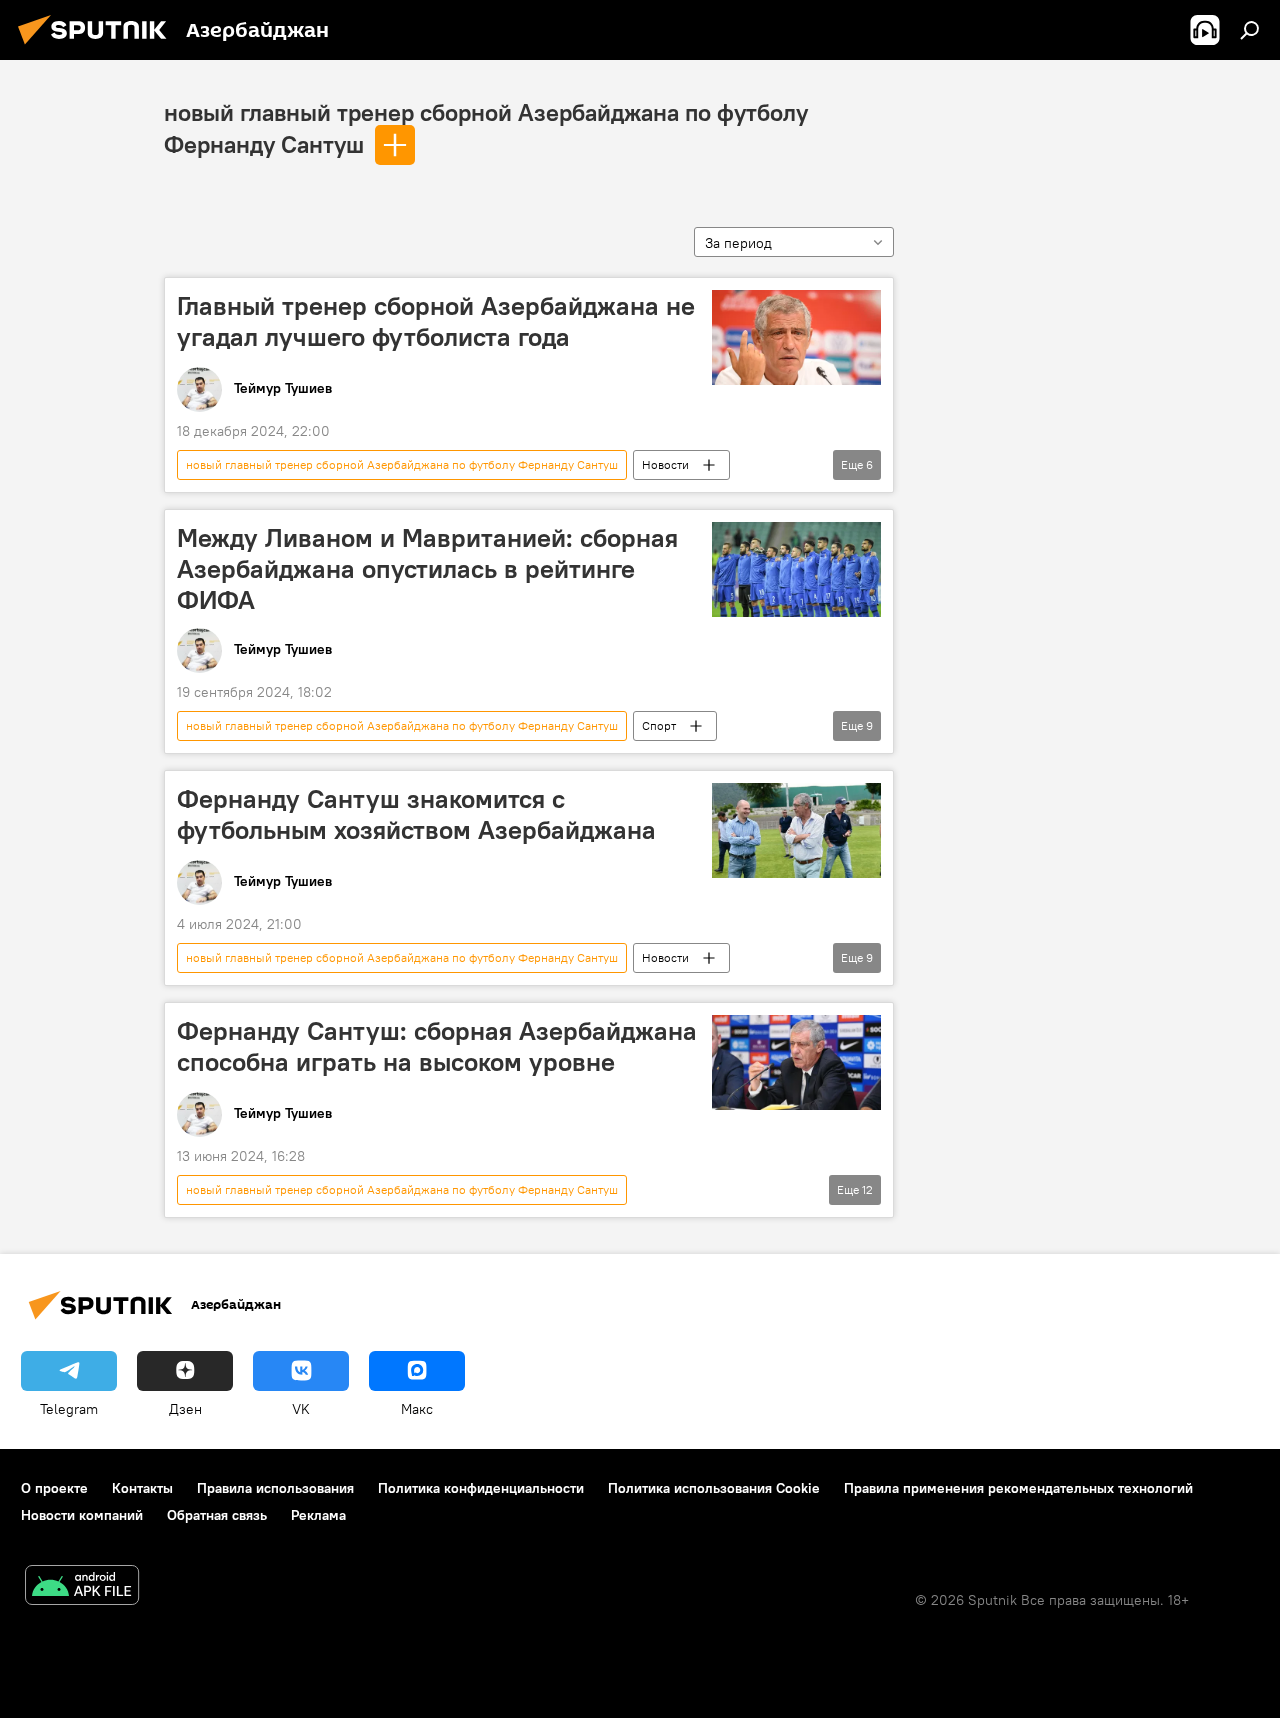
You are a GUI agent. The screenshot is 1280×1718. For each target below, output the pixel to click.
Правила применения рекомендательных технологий (1018, 1488)
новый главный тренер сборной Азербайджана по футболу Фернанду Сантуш (402, 464)
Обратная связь (217, 1515)
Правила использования (275, 1488)
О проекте (54, 1488)
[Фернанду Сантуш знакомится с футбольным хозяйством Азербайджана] (796, 830)
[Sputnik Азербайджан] (98, 47)
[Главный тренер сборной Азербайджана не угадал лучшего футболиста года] (796, 337)
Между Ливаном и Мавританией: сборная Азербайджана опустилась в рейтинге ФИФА (427, 569)
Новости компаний (82, 1515)
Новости (665, 464)
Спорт (659, 725)
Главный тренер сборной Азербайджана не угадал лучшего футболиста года (436, 321)
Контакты (142, 1488)
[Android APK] (82, 1587)
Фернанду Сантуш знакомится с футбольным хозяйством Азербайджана (416, 814)
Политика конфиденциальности (481, 1488)
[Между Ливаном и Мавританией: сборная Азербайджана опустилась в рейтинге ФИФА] (796, 569)
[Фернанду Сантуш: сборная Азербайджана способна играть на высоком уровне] (796, 1062)
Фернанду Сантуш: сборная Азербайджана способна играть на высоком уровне (437, 1046)
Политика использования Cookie (714, 1488)
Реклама (318, 1515)
